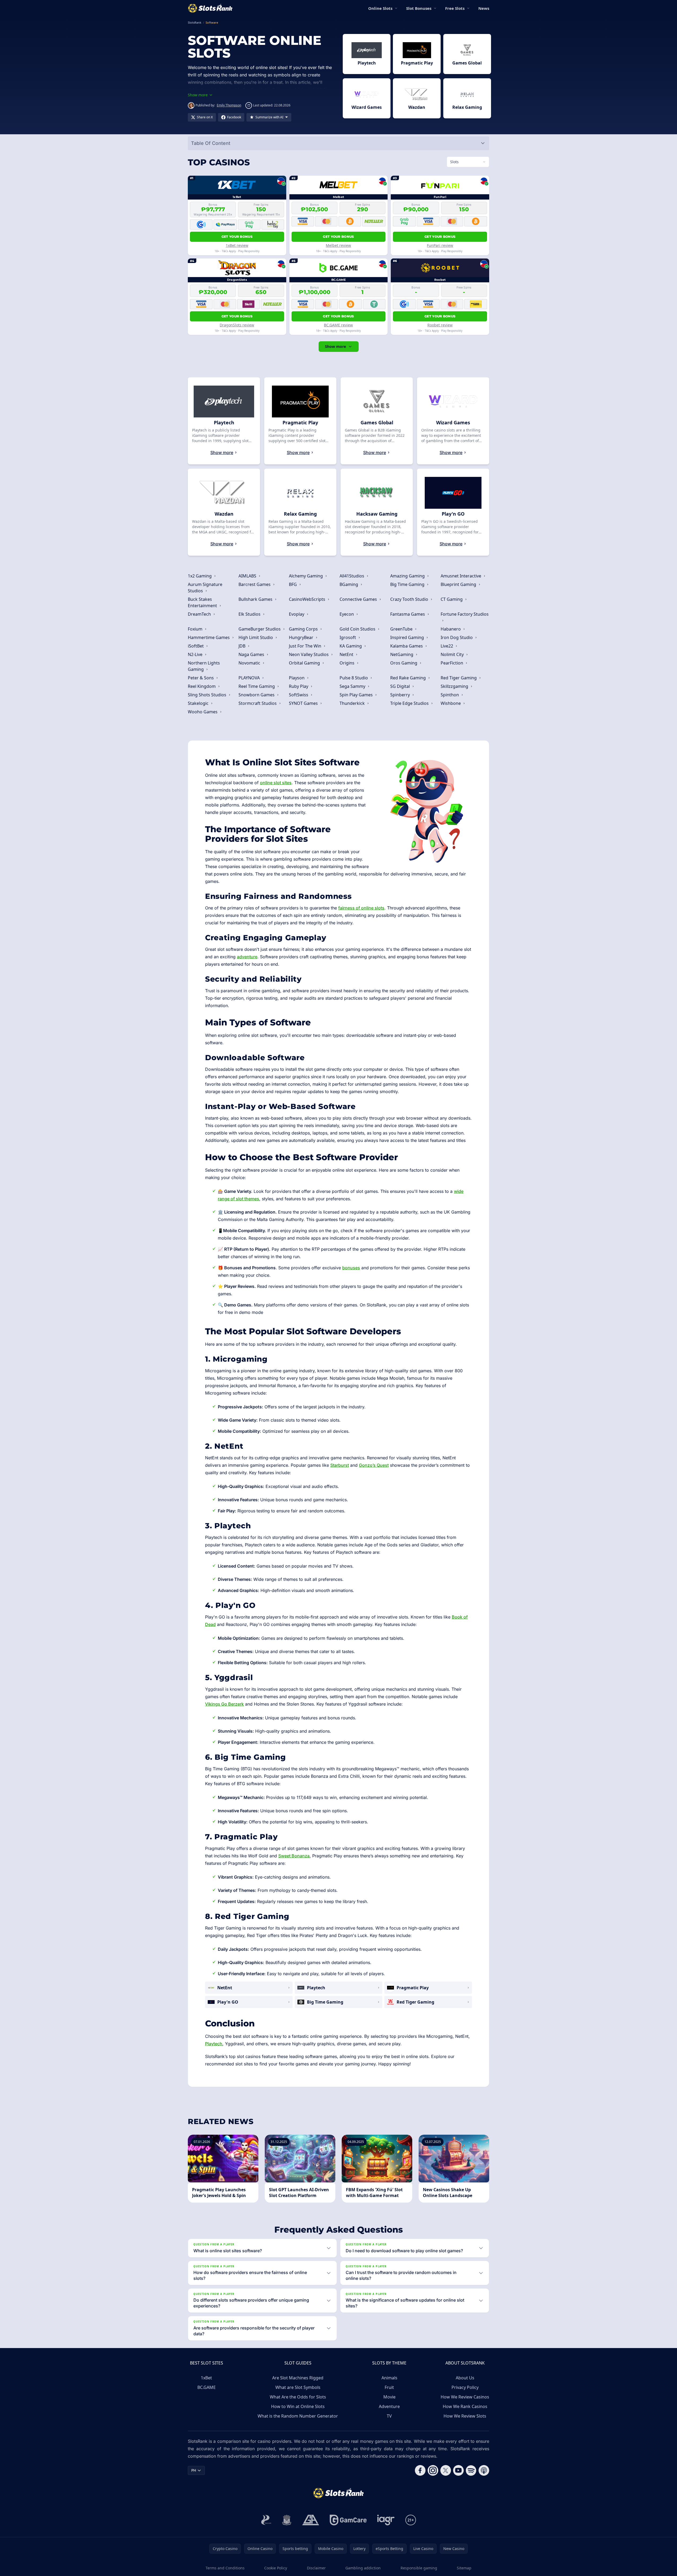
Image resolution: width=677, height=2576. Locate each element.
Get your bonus (237, 237)
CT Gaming (452, 599)
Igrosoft (348, 637)
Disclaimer (316, 2568)
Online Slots (380, 8)
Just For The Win (306, 646)
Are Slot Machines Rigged (298, 2378)
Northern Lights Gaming (204, 666)
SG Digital (401, 686)
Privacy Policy (465, 2387)
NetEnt (347, 654)
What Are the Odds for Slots (298, 2397)
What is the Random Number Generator (298, 2416)
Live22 (447, 646)
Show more (335, 346)
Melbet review (338, 245)
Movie (389, 2397)
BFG (293, 584)
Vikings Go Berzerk (224, 1704)
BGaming (349, 584)
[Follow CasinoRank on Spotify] (471, 2470)
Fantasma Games (408, 614)
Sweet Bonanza (294, 1856)
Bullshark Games (256, 599)
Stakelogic (199, 703)
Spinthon (450, 695)
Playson (297, 678)
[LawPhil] (287, 2520)
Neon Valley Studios (309, 654)
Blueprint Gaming (459, 584)
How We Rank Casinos (465, 2406)
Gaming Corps (304, 629)
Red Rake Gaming (409, 678)
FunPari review (440, 245)
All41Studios (352, 576)
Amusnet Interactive (461, 576)
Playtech (214, 2044)
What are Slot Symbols (298, 2387)
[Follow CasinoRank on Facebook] (420, 2470)
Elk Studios (250, 614)
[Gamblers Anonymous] (311, 2520)
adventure (247, 957)
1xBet (206, 2378)
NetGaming (402, 654)
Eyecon (347, 614)
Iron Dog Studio (457, 637)
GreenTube (402, 629)
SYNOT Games (304, 703)
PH (194, 2470)
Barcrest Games (255, 584)
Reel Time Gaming (257, 686)
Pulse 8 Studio (354, 678)
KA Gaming (351, 646)
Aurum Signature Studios (205, 588)
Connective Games (359, 599)
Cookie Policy (276, 2568)
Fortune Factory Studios (465, 614)
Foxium (196, 629)
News (484, 8)
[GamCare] (348, 2520)
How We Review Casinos (465, 2397)
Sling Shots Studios (208, 695)
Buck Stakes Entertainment (203, 602)
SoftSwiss (299, 695)
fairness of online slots (361, 908)
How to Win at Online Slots (298, 2406)
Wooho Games (203, 712)
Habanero (451, 629)
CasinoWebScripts (308, 599)
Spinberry (401, 695)
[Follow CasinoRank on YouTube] (458, 2470)
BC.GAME (207, 2387)
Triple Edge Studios (410, 703)
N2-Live (196, 654)
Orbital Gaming (305, 663)
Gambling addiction (363, 2568)
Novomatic (250, 663)
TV (389, 2416)
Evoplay (297, 614)
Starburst (340, 1465)
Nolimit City (453, 654)
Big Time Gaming (408, 584)
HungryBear (302, 637)
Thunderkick (353, 703)
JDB (242, 646)
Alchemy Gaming (306, 576)
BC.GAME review (338, 325)
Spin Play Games (357, 695)
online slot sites (276, 783)
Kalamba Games (407, 646)
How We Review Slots (465, 2416)
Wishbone (451, 703)
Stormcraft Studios (258, 703)
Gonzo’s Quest (374, 1465)
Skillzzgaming (455, 686)
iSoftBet (196, 646)
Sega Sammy (353, 686)
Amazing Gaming (408, 576)
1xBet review (237, 245)
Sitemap (464, 2568)
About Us (465, 2378)
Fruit (389, 2387)
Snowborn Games (257, 695)
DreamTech (200, 614)
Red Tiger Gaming (459, 678)
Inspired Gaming (408, 637)
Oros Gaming (404, 663)
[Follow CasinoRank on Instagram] (433, 2470)
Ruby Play (299, 686)
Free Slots (455, 8)
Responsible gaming (419, 2568)
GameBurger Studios (260, 629)
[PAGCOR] (266, 2520)
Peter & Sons (201, 678)
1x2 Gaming (200, 576)
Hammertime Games (209, 637)
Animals (389, 2378)
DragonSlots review (237, 325)
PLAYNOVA (250, 678)
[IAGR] (386, 2520)
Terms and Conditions (225, 2568)
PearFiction (452, 663)
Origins (348, 663)
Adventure (389, 2406)
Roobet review (440, 325)
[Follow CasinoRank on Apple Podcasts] (484, 2470)
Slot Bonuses (419, 8)
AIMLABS (248, 576)
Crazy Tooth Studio (410, 599)
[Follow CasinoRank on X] (446, 2470)
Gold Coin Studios (358, 629)
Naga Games (252, 654)
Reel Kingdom (202, 686)
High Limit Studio (256, 637)
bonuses (351, 1268)
